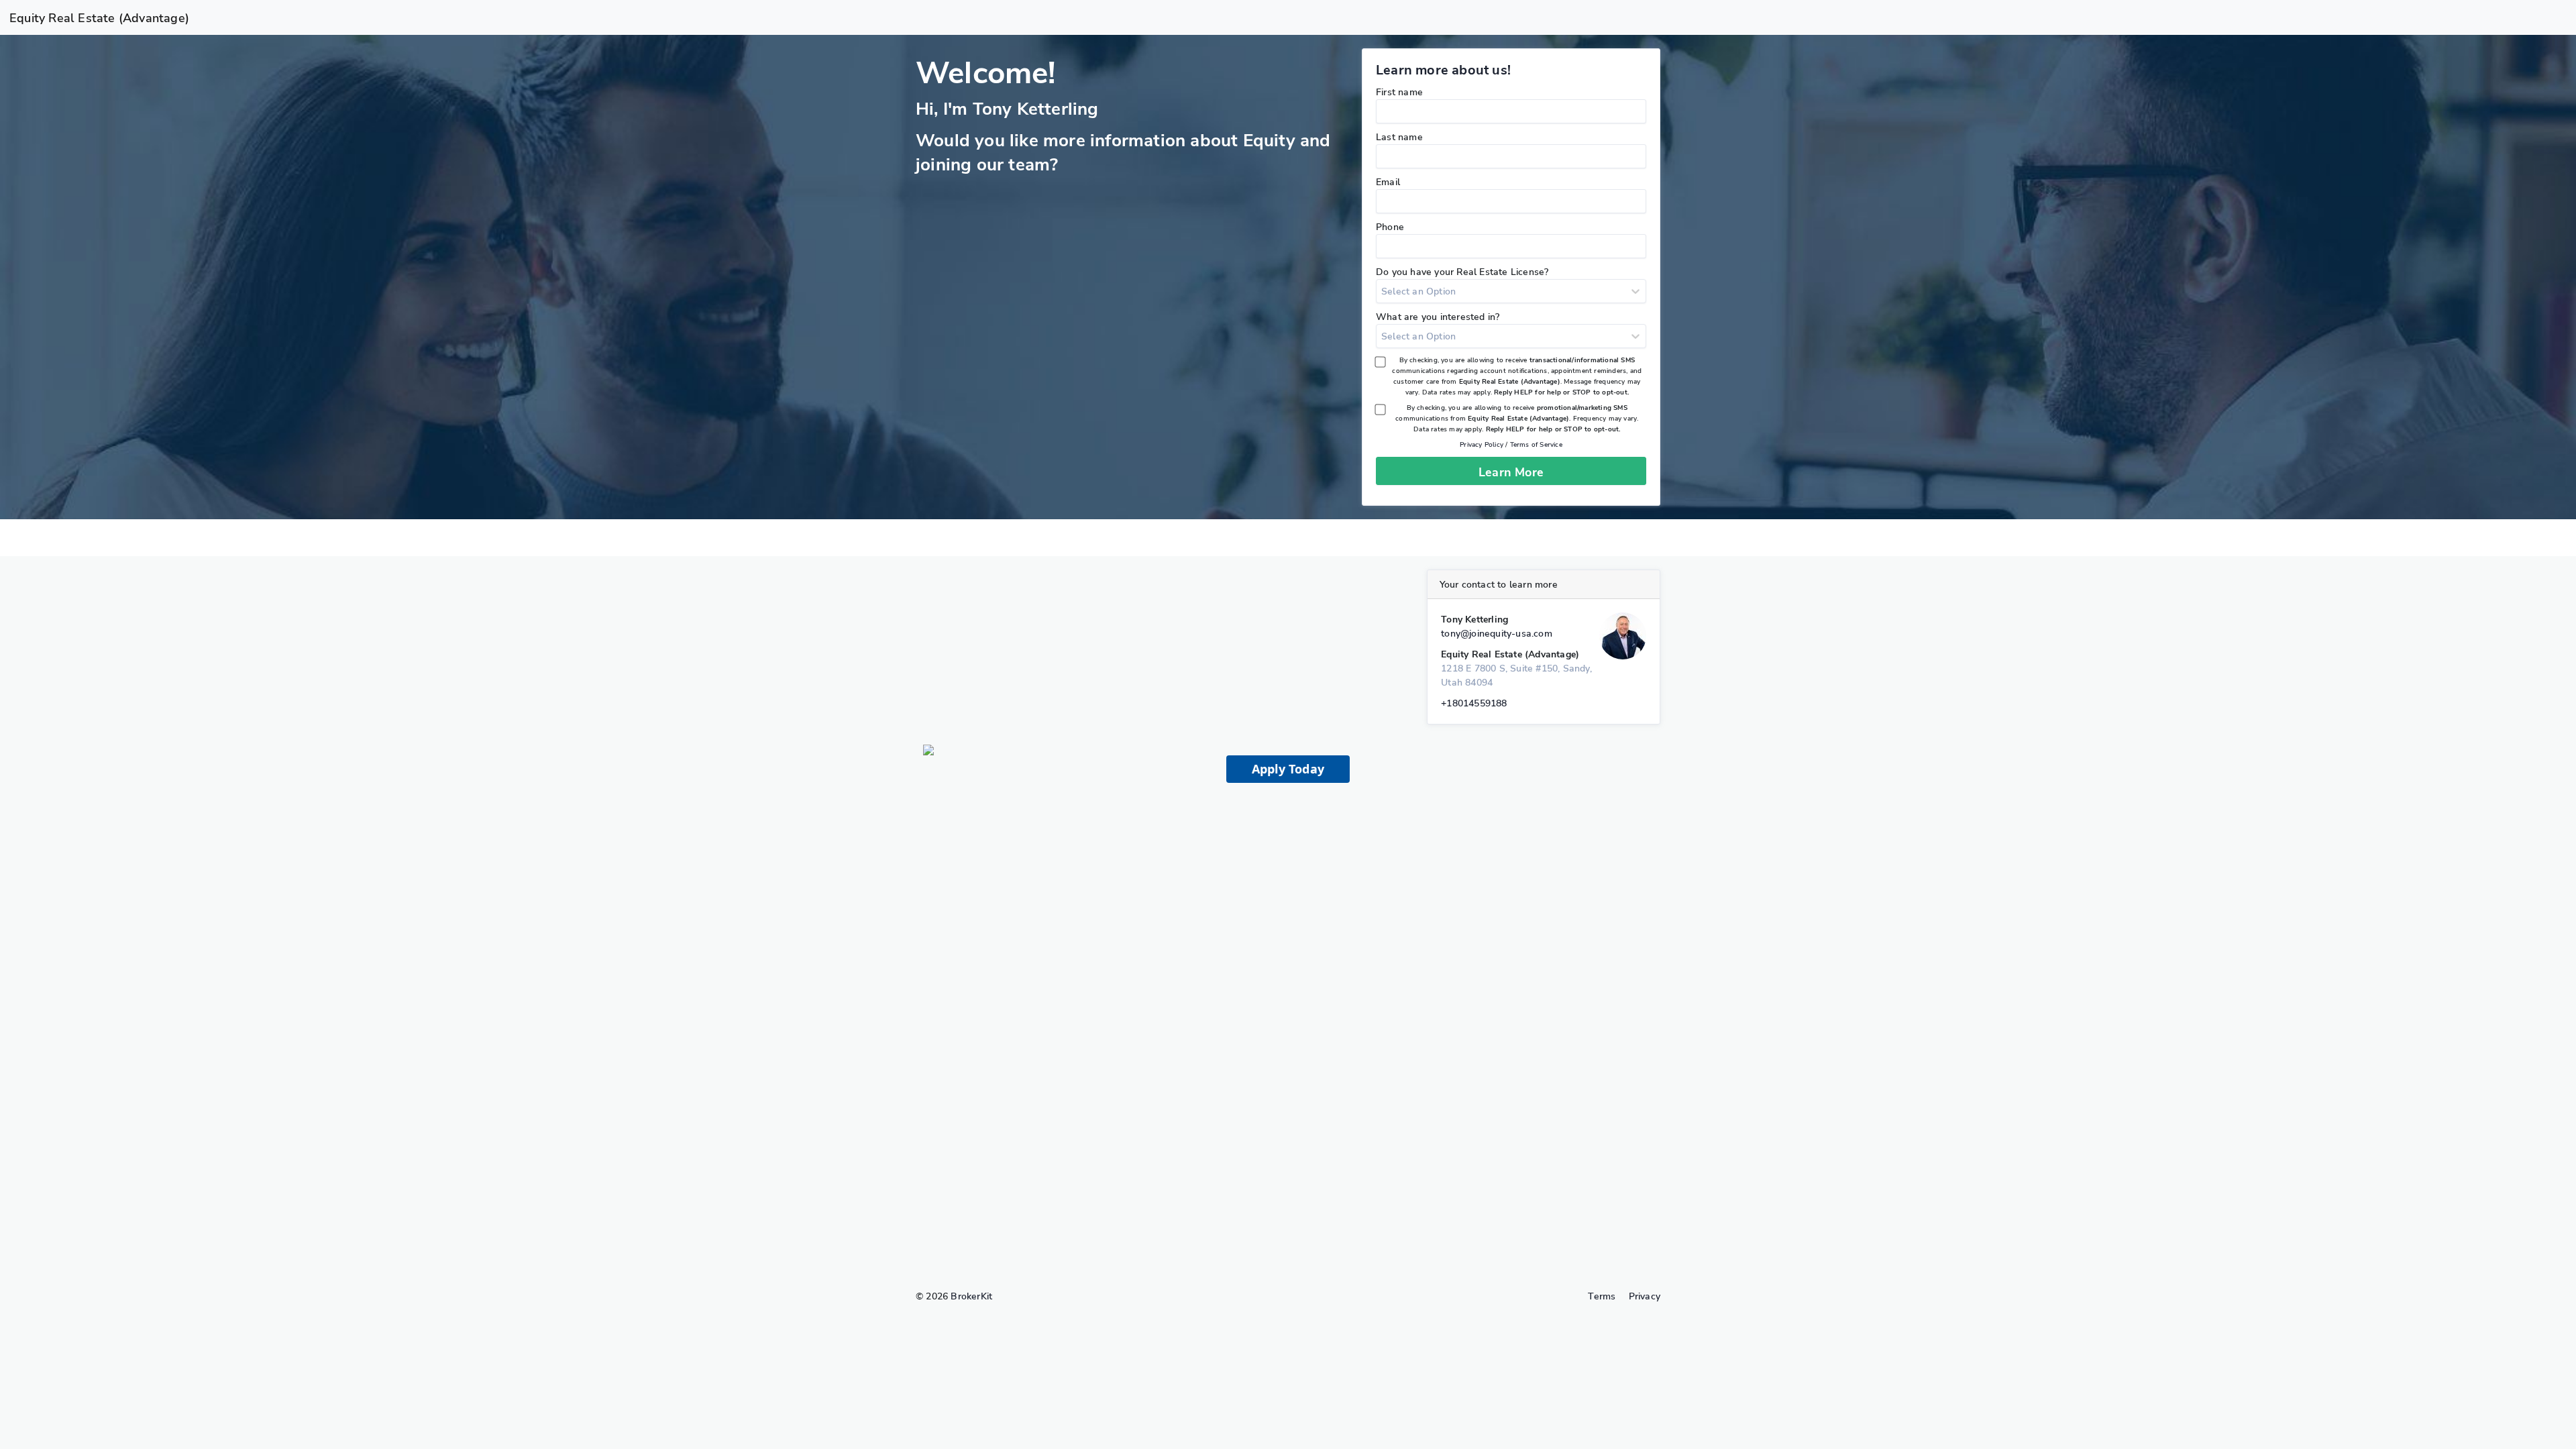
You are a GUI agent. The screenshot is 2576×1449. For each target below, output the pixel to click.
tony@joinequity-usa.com (1497, 634)
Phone (1390, 227)
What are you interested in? (1438, 317)
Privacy (1645, 1296)
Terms (1602, 1296)
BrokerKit (971, 1296)
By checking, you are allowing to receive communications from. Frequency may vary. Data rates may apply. (1517, 419)
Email (1388, 182)
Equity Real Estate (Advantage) (99, 18)
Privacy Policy (1482, 445)
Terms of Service (1536, 445)
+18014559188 (1474, 703)
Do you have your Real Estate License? (1462, 272)
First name (1399, 92)
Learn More (1511, 472)
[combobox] (1383, 291)
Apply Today (1288, 769)
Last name (1399, 137)
